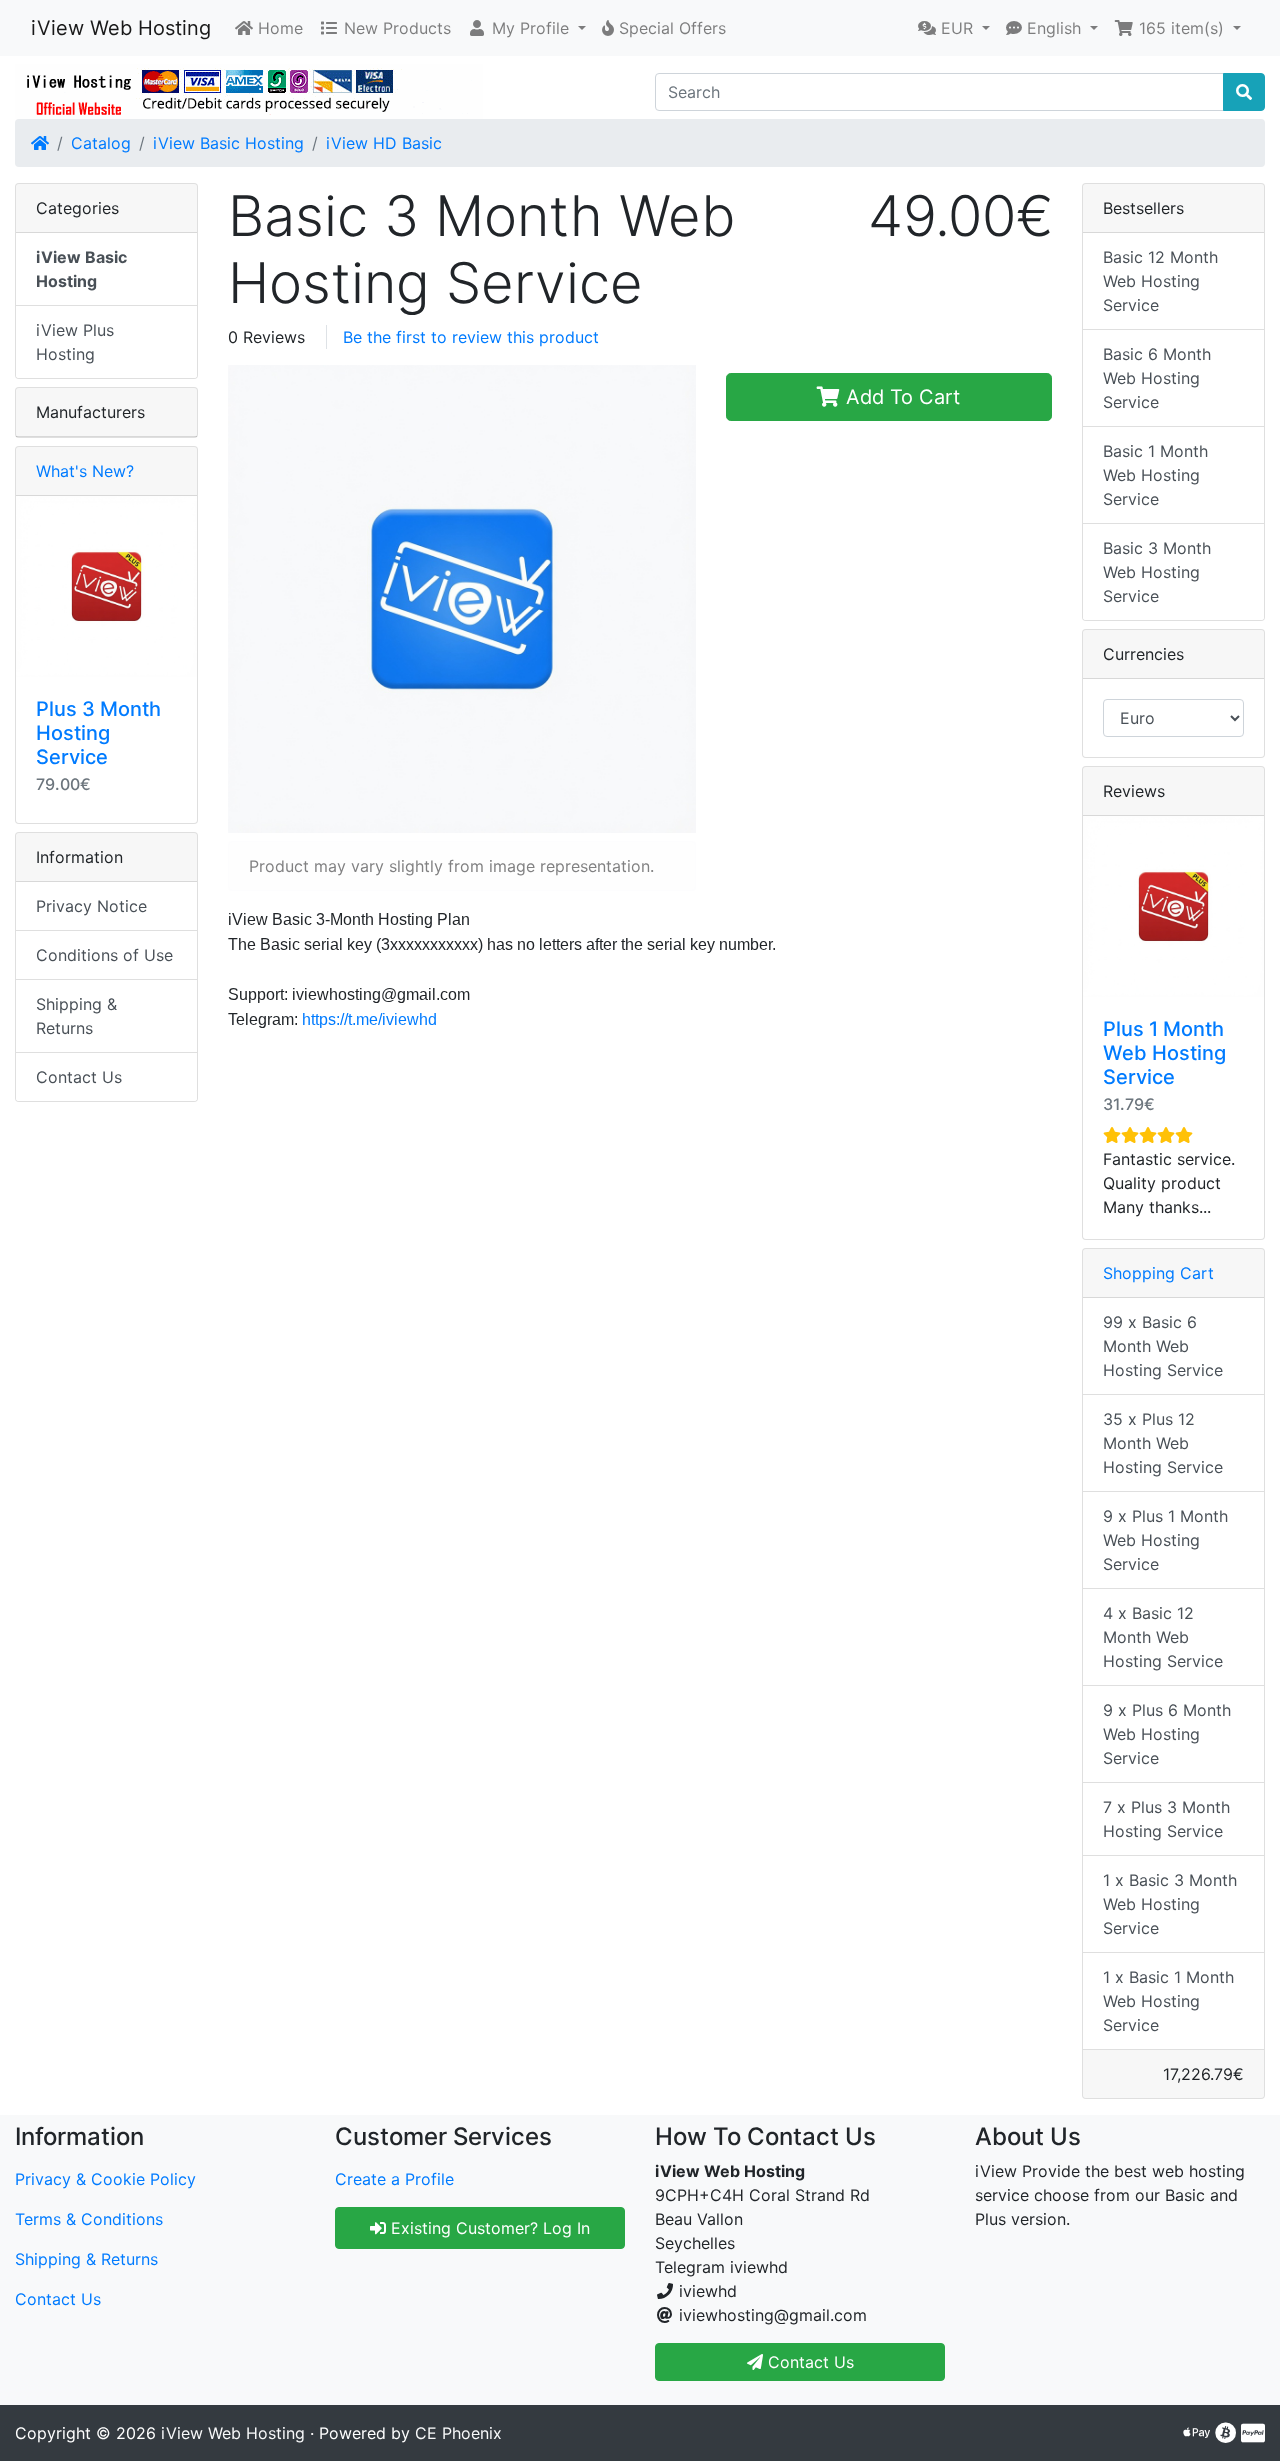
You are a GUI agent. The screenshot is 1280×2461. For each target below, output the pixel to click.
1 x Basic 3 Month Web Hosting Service (1170, 1904)
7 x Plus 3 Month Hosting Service (1166, 1819)
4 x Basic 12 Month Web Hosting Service (1163, 1637)
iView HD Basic (384, 143)
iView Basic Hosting (228, 143)
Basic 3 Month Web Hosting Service (1157, 572)
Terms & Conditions (89, 2219)
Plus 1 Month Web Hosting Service (1164, 1053)
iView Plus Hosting (75, 342)
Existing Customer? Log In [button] (488, 2228)
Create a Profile (394, 2179)
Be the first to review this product (471, 337)
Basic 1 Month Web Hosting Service (1155, 475)
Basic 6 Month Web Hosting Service (1157, 378)
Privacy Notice (91, 906)
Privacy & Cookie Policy (105, 2179)
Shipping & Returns (76, 1016)
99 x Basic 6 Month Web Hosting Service (1163, 1346)
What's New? (85, 471)
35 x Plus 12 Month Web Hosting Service (1163, 1443)
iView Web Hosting (121, 28)
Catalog (101, 143)
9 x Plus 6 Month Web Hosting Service (1167, 1734)
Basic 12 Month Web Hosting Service (1160, 281)
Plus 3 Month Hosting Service (98, 733)
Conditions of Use (104, 955)
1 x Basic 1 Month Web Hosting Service (1168, 2001)
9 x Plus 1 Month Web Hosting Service (1165, 1540)
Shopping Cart (1158, 1273)
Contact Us (79, 1077)
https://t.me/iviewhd (369, 1019)
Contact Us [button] (808, 2362)
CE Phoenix (458, 2433)
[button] (526, 28)
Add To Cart (900, 397)
